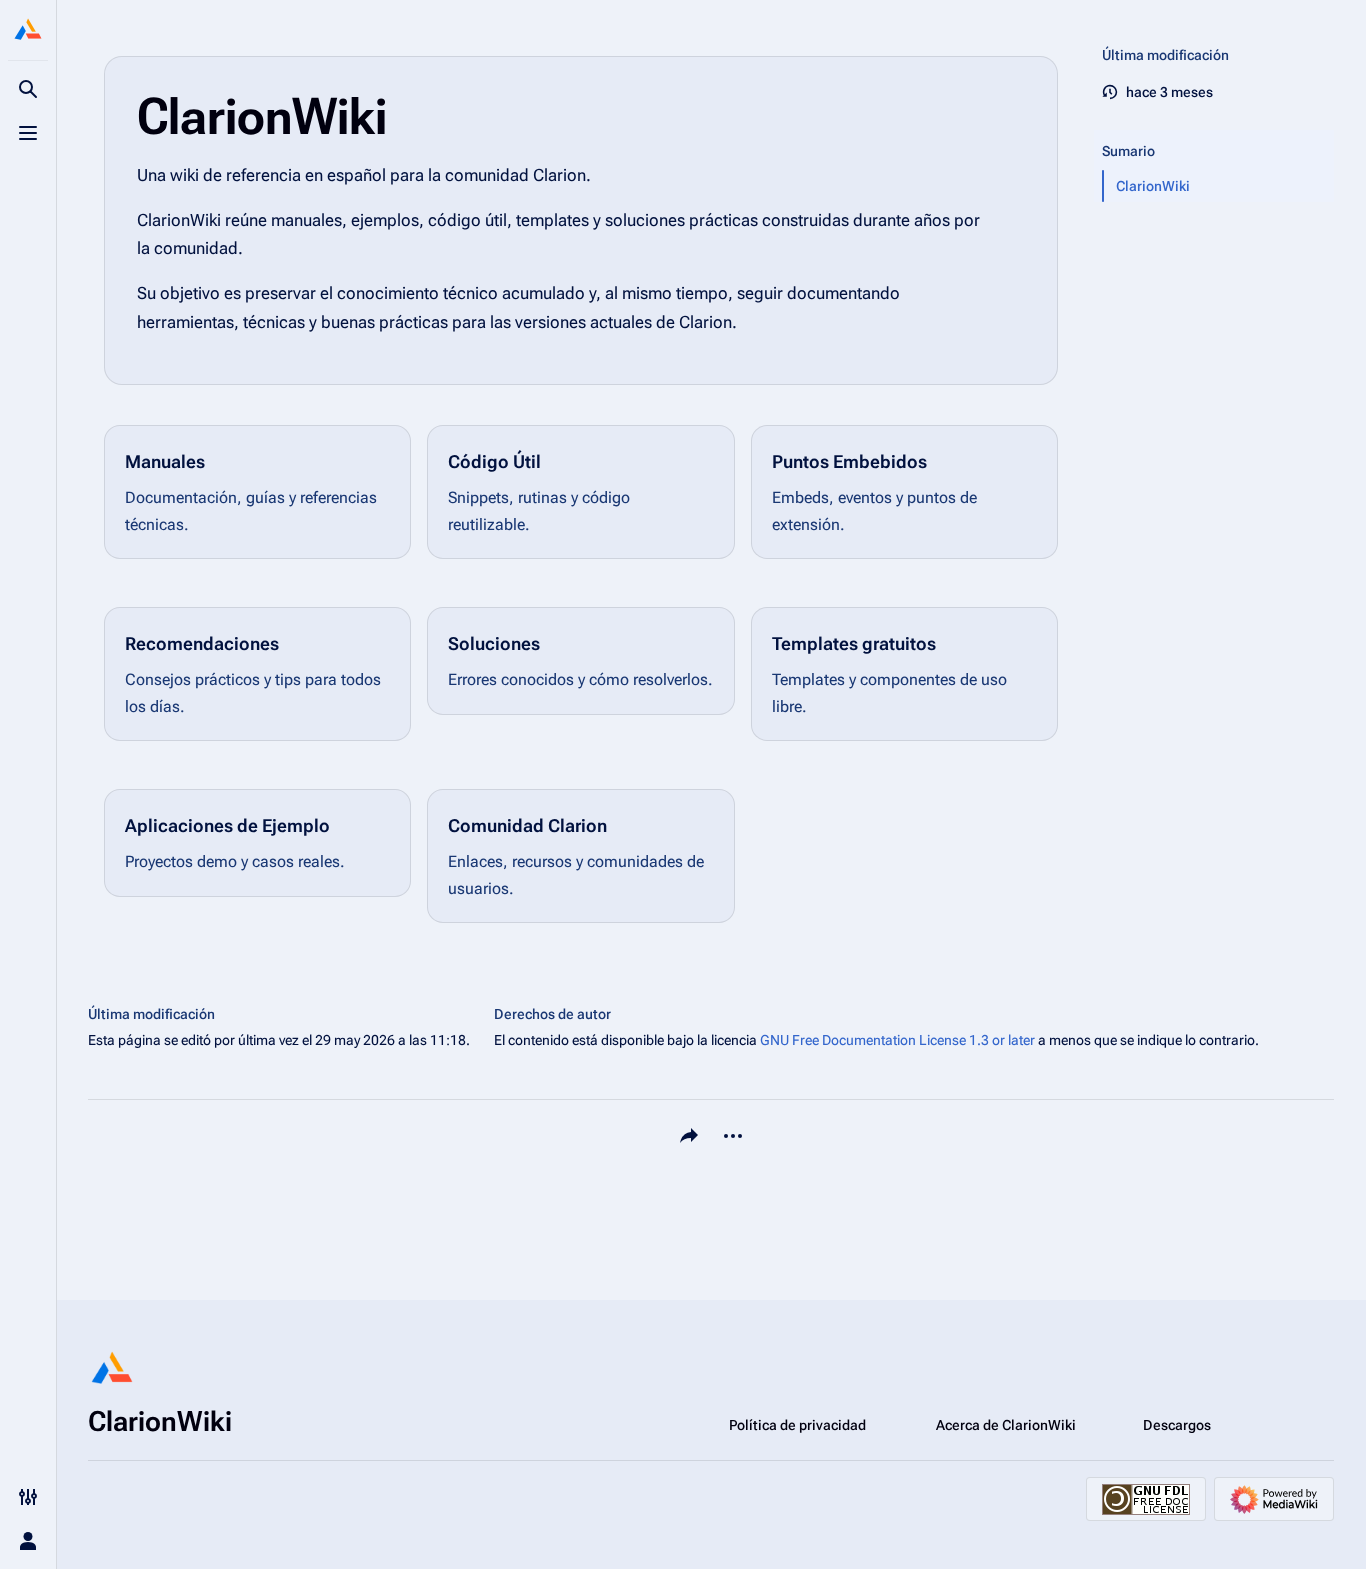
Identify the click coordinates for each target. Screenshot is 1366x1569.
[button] (1214, 131)
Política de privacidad (797, 1425)
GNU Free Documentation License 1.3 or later (897, 1040)
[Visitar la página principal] (28, 32)
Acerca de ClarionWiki (1006, 1425)
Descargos (1177, 1425)
